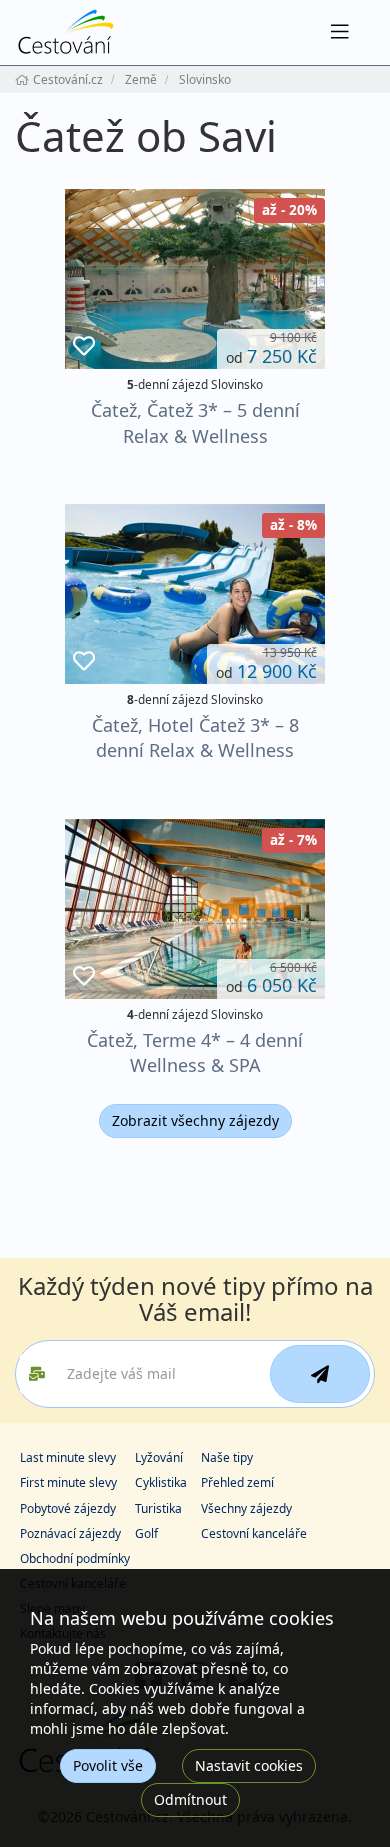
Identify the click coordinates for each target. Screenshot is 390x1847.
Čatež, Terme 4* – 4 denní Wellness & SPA (195, 1052)
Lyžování (159, 1457)
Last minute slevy (68, 1457)
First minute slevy (68, 1482)
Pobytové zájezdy (68, 1508)
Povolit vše (108, 1765)
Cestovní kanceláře (254, 1533)
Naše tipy (227, 1457)
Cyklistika (161, 1482)
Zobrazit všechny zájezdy (195, 1120)
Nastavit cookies (249, 1765)
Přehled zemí (237, 1482)
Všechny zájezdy (246, 1508)
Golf (146, 1533)
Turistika (158, 1508)
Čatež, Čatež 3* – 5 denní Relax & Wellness (195, 422)
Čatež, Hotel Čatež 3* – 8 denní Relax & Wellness (195, 737)
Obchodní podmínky (75, 1558)
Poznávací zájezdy (70, 1533)
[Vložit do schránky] (84, 346)
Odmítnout (190, 1799)
